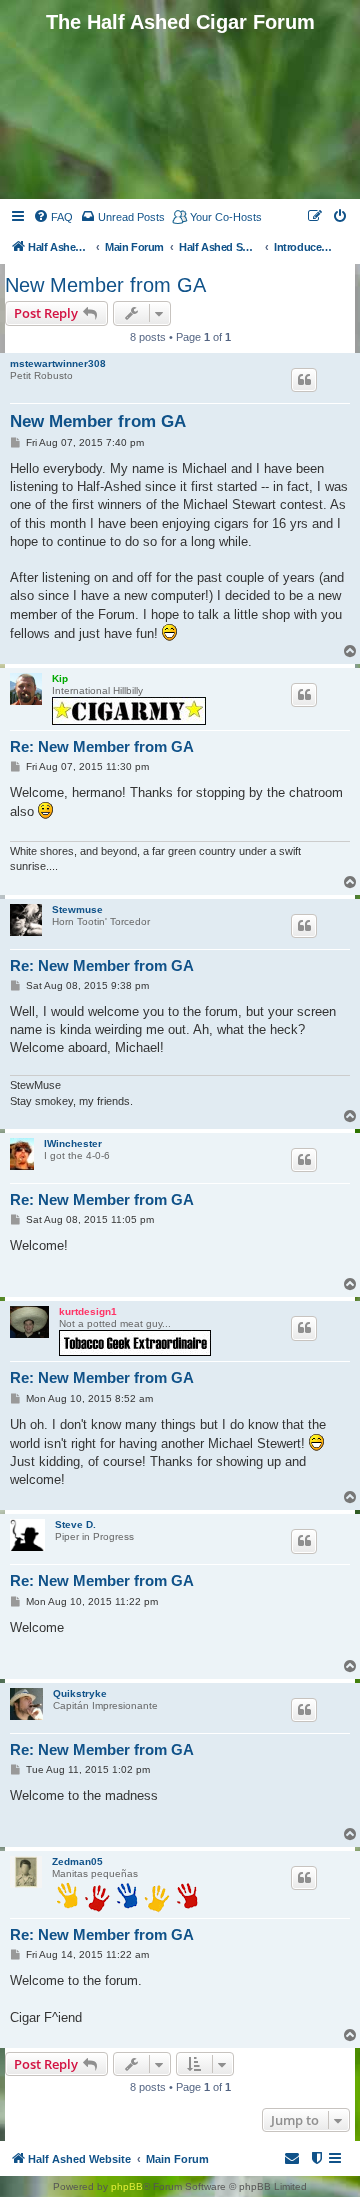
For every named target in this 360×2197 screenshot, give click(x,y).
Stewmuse (77, 909)
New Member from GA (105, 285)
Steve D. (75, 1524)
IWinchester (73, 1143)
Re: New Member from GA (102, 746)
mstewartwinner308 (58, 363)
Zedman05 (77, 1861)
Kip (60, 678)
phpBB (127, 2186)
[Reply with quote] (304, 380)
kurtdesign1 (88, 1311)
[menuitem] (53, 217)
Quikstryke (80, 1693)
